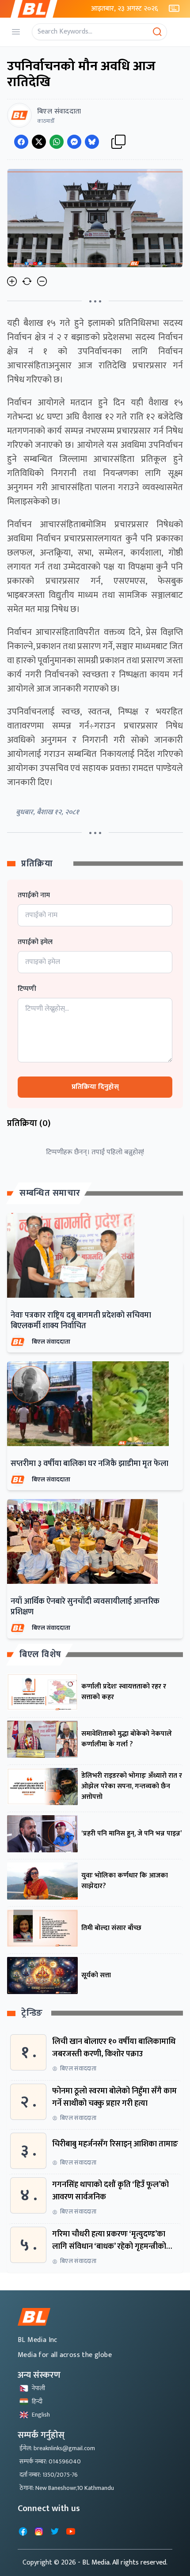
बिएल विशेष (40, 1654)
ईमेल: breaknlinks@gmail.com (57, 2448)
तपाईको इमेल (35, 942)
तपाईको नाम (34, 895)
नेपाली (38, 2388)
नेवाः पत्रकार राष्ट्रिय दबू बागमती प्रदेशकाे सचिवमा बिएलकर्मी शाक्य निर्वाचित (81, 1321)
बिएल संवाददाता (51, 1342)
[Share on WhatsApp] (57, 142)
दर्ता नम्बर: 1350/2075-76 (49, 2475)
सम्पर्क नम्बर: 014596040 (50, 2461)
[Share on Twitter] (39, 142)
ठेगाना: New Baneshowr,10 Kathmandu (67, 2488)
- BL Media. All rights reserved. (123, 2563)
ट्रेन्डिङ (32, 2013)
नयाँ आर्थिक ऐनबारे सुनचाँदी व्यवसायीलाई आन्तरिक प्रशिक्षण (85, 1607)
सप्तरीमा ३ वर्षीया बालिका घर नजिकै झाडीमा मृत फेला (89, 1464)
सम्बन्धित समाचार (50, 1193)
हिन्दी (37, 2401)
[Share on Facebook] (21, 142)
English (41, 2415)
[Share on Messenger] (74, 142)
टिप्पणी (27, 989)
